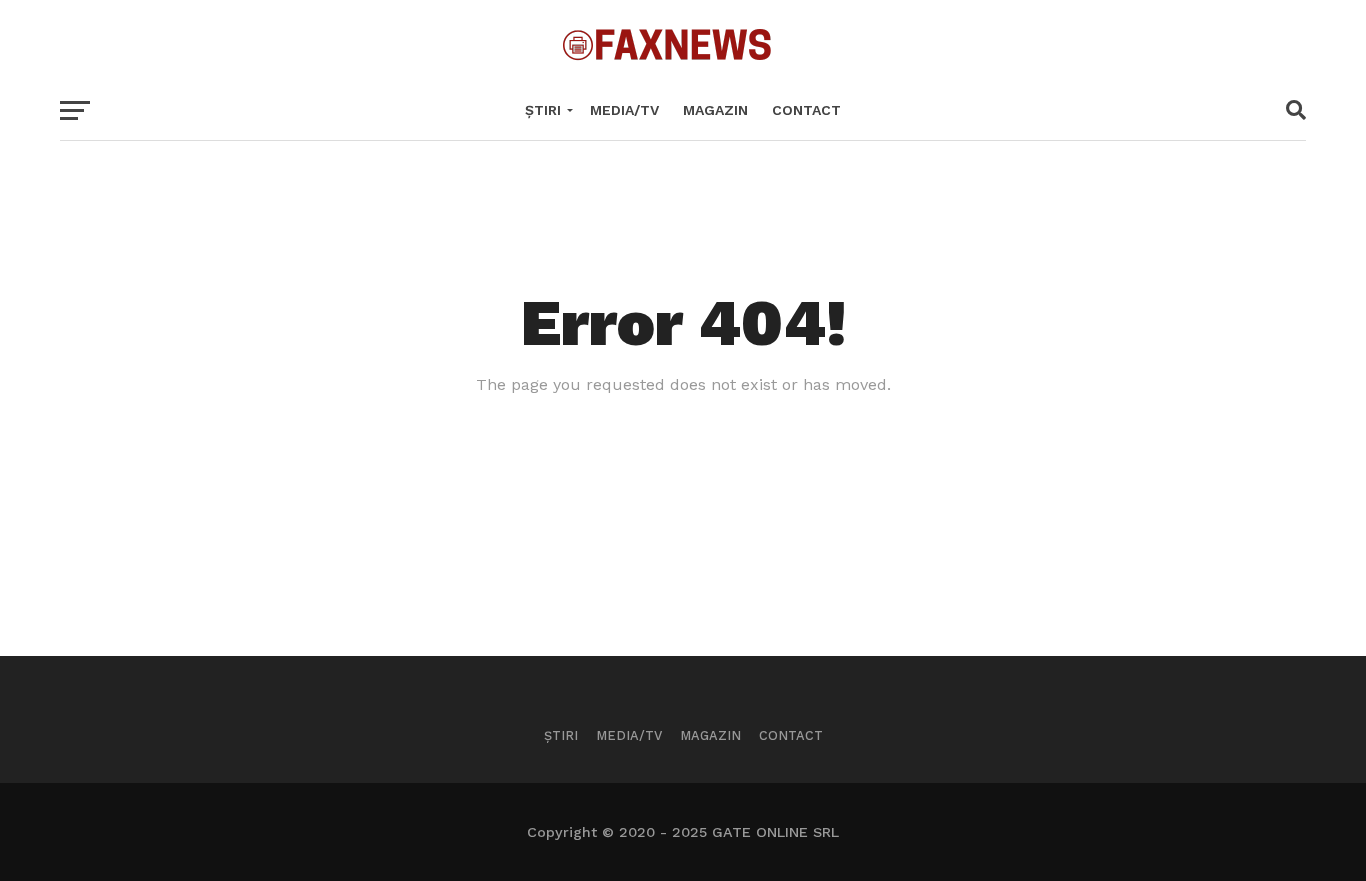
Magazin (715, 110)
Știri (543, 110)
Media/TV (624, 110)
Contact (806, 110)
